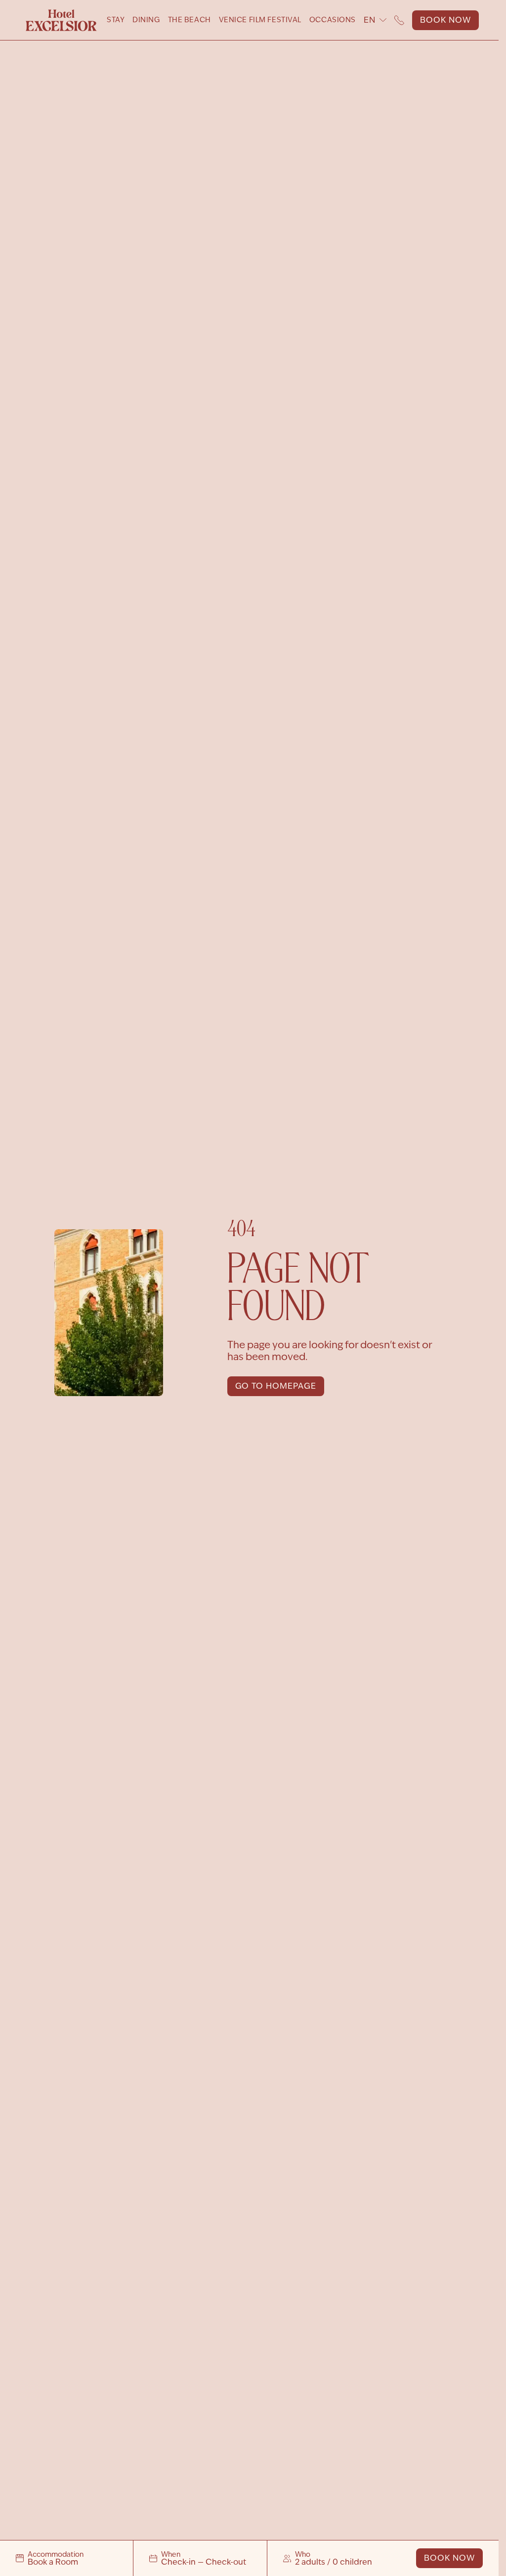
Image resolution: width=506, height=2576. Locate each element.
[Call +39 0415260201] (399, 20)
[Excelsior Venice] (61, 20)
